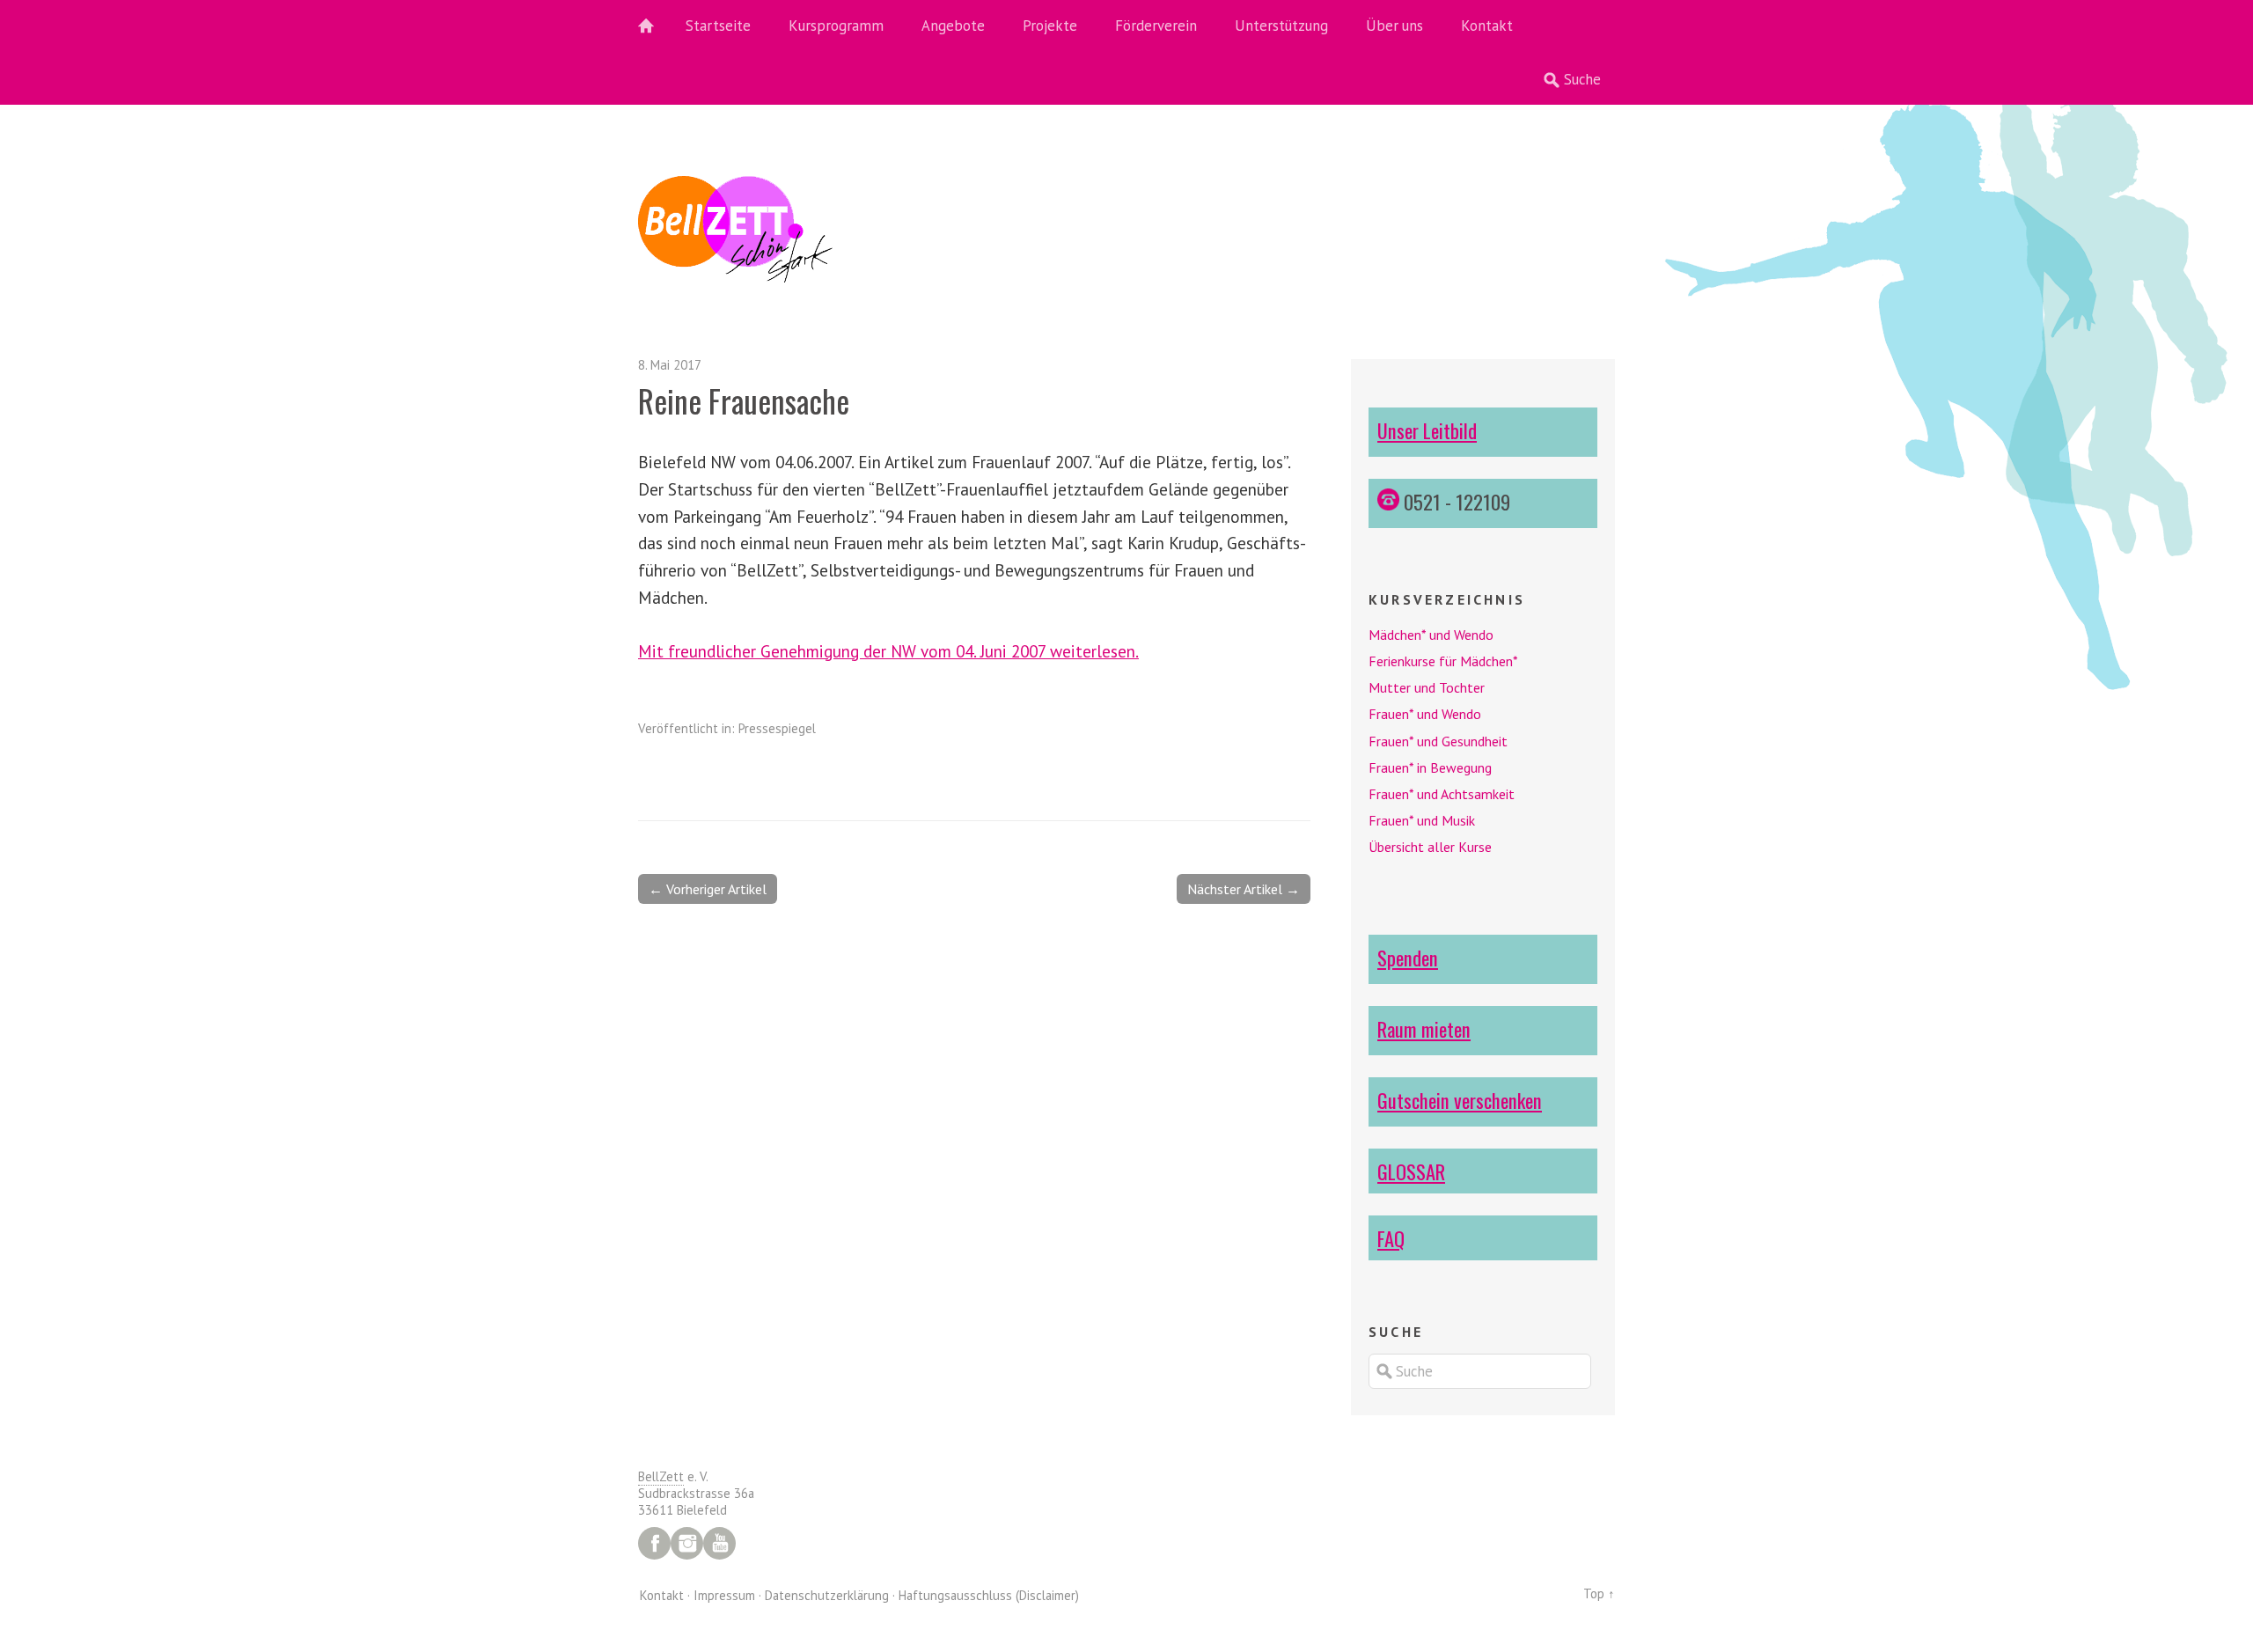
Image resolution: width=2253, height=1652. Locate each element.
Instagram (687, 1543)
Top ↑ (1599, 1593)
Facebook (654, 1543)
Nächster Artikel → (1244, 889)
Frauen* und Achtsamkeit (1442, 794)
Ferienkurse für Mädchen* (1443, 661)
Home (656, 26)
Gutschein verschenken (1460, 1100)
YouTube (719, 1543)
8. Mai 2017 (670, 365)
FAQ (1391, 1238)
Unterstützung (1281, 26)
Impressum (724, 1595)
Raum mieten (1424, 1028)
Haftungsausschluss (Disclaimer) (989, 1595)
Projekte (1050, 26)
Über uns (1394, 26)
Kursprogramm (836, 26)
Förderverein (1156, 26)
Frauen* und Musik (1422, 820)
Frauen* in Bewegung (1430, 767)
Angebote (953, 26)
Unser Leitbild (1427, 430)
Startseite (718, 26)
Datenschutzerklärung (827, 1595)
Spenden (1408, 957)
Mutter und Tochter (1427, 687)
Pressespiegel (777, 728)
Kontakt (1487, 26)
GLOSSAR (1411, 1171)
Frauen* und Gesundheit (1438, 741)
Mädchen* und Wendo (1431, 635)
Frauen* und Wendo (1425, 714)
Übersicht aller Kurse (1430, 847)
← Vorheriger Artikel (708, 889)
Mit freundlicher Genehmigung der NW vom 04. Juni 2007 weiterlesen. (888, 651)
